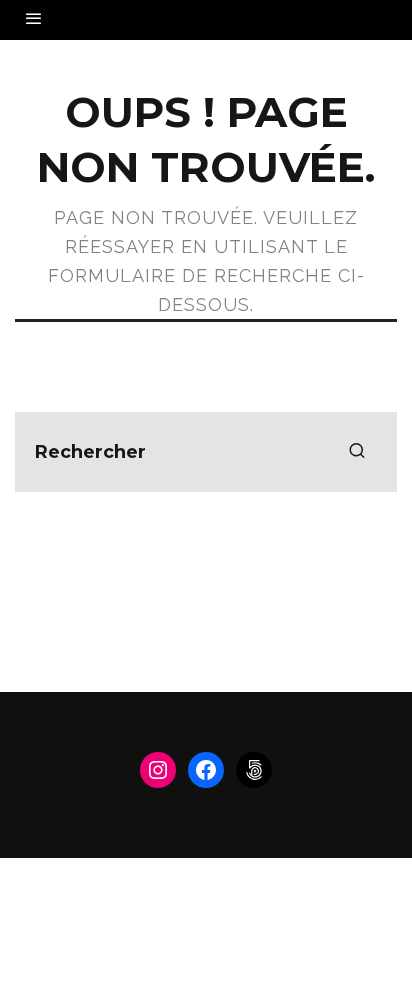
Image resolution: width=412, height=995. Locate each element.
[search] (357, 452)
